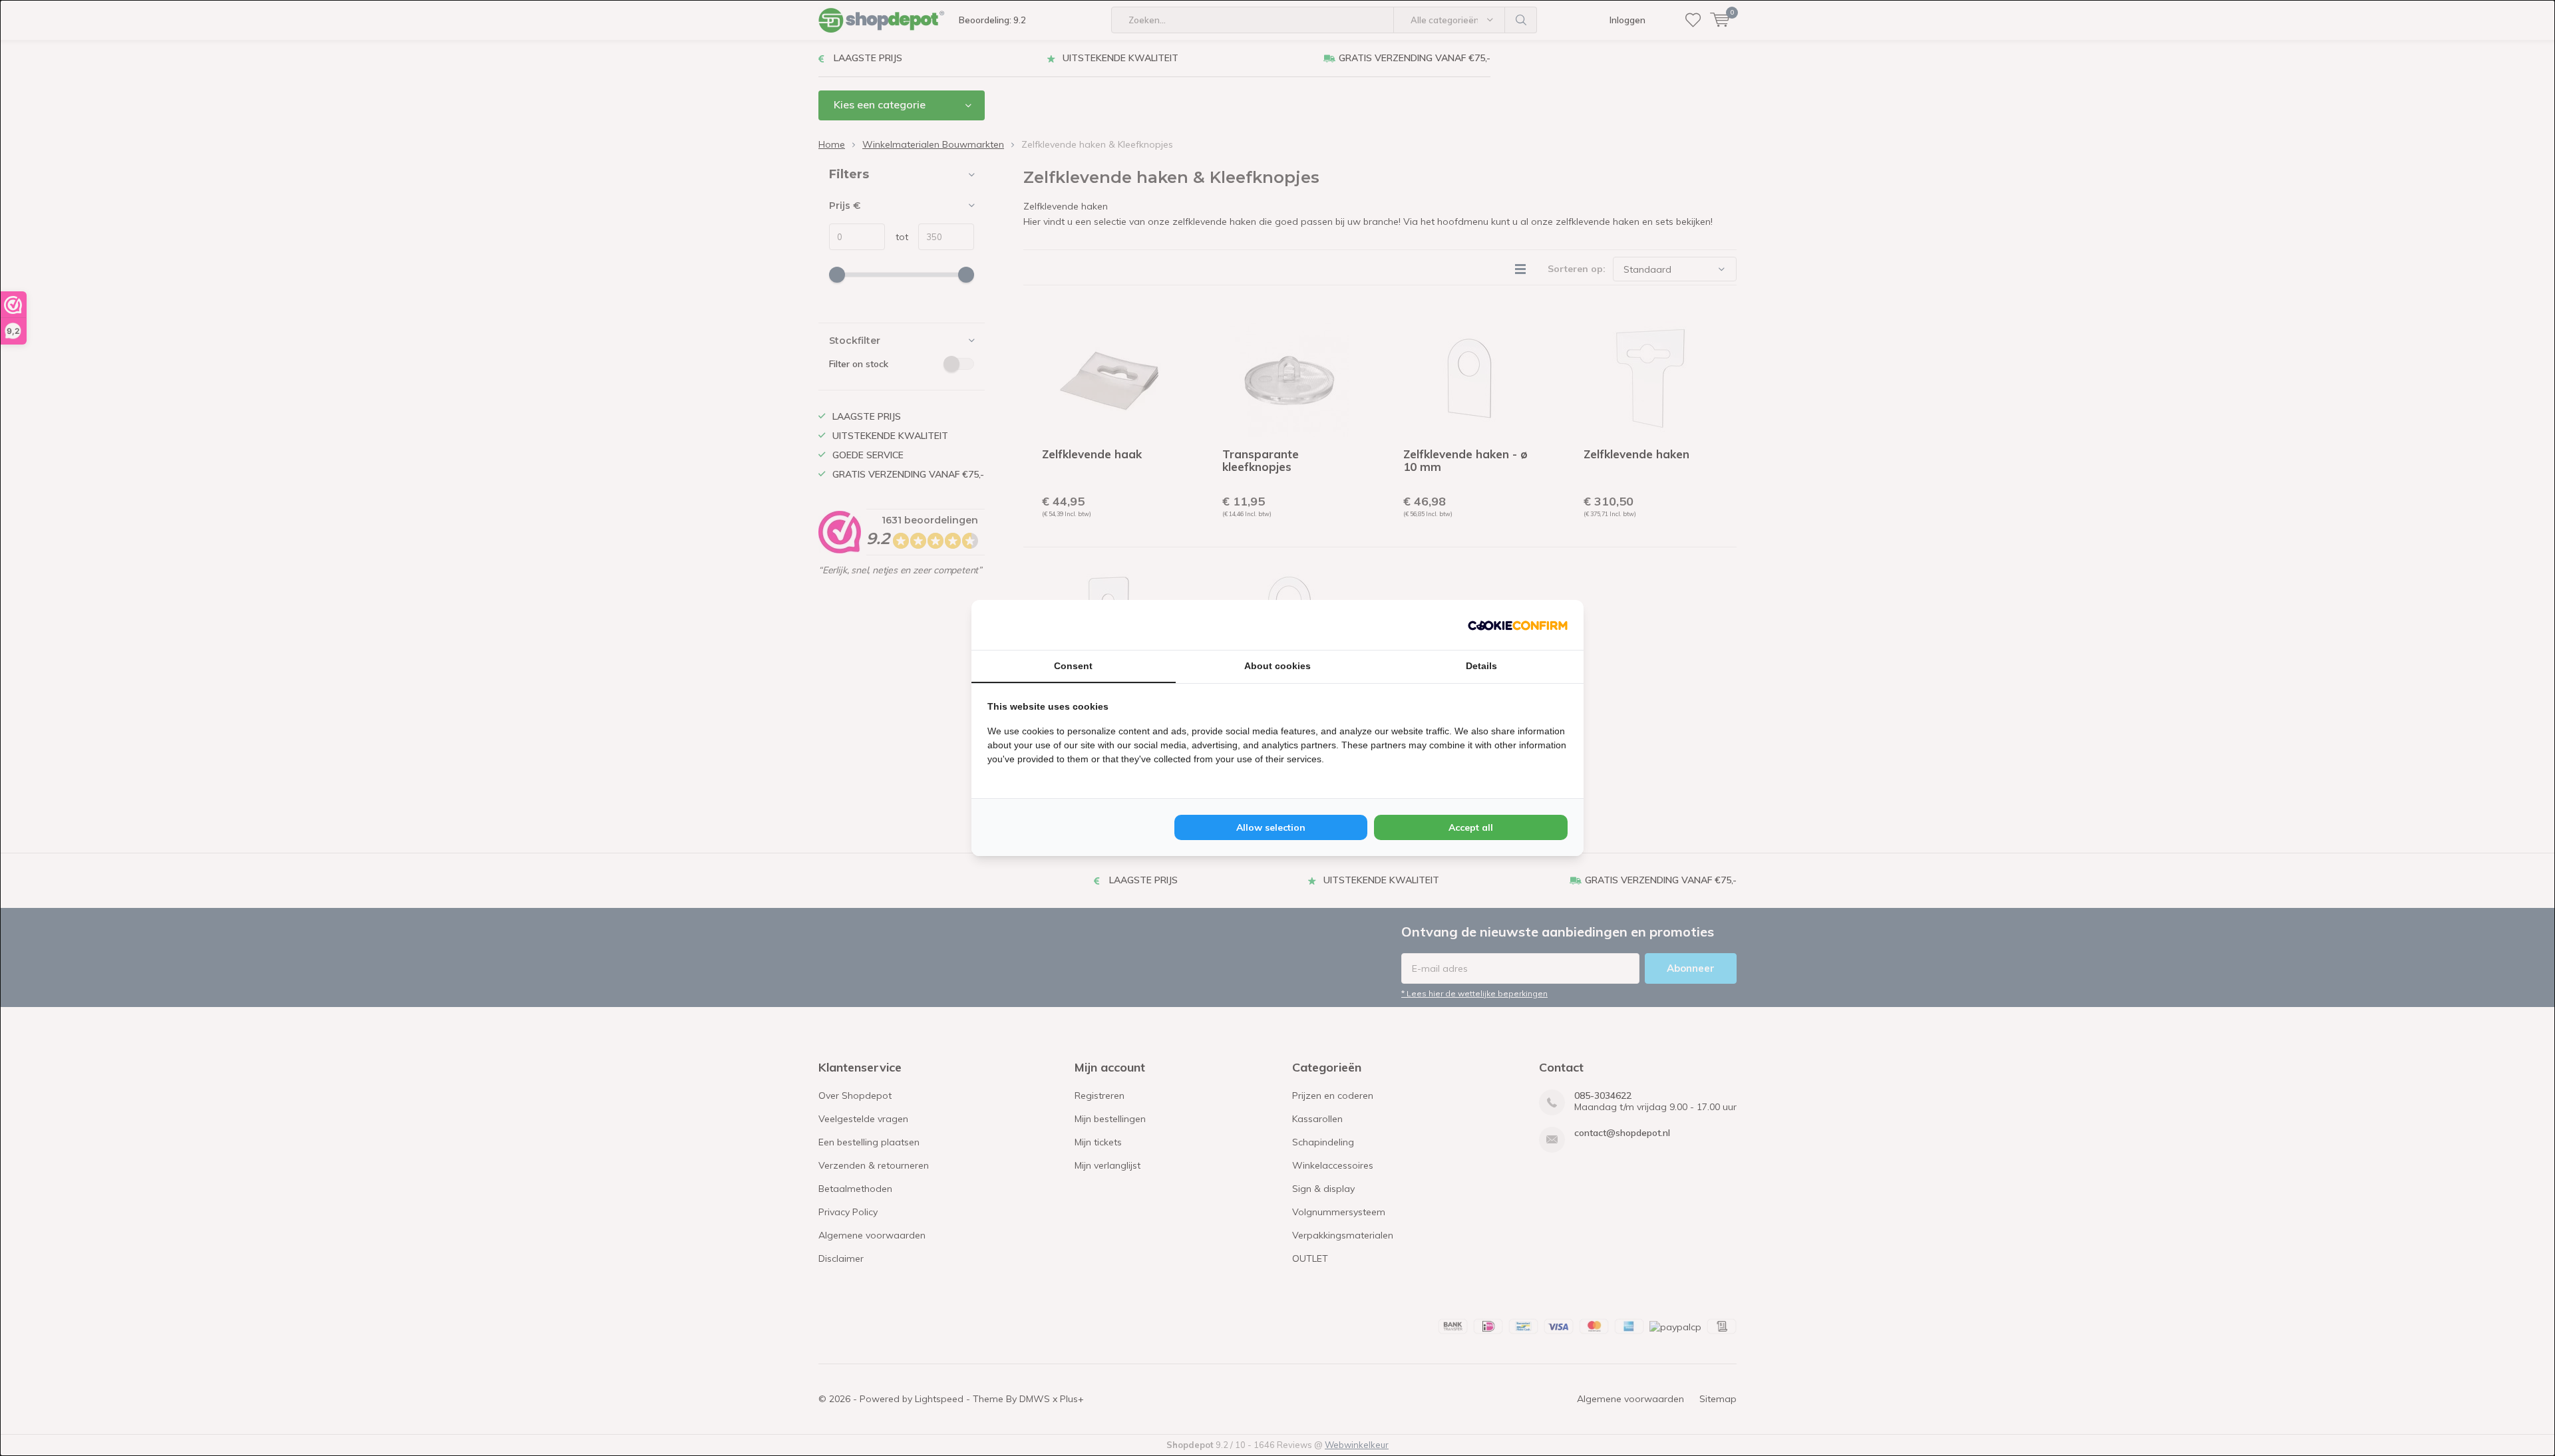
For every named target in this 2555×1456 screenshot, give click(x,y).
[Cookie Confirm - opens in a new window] (1518, 625)
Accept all (1471, 827)
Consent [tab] (1073, 666)
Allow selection (1271, 827)
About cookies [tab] (1277, 666)
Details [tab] (1481, 666)
